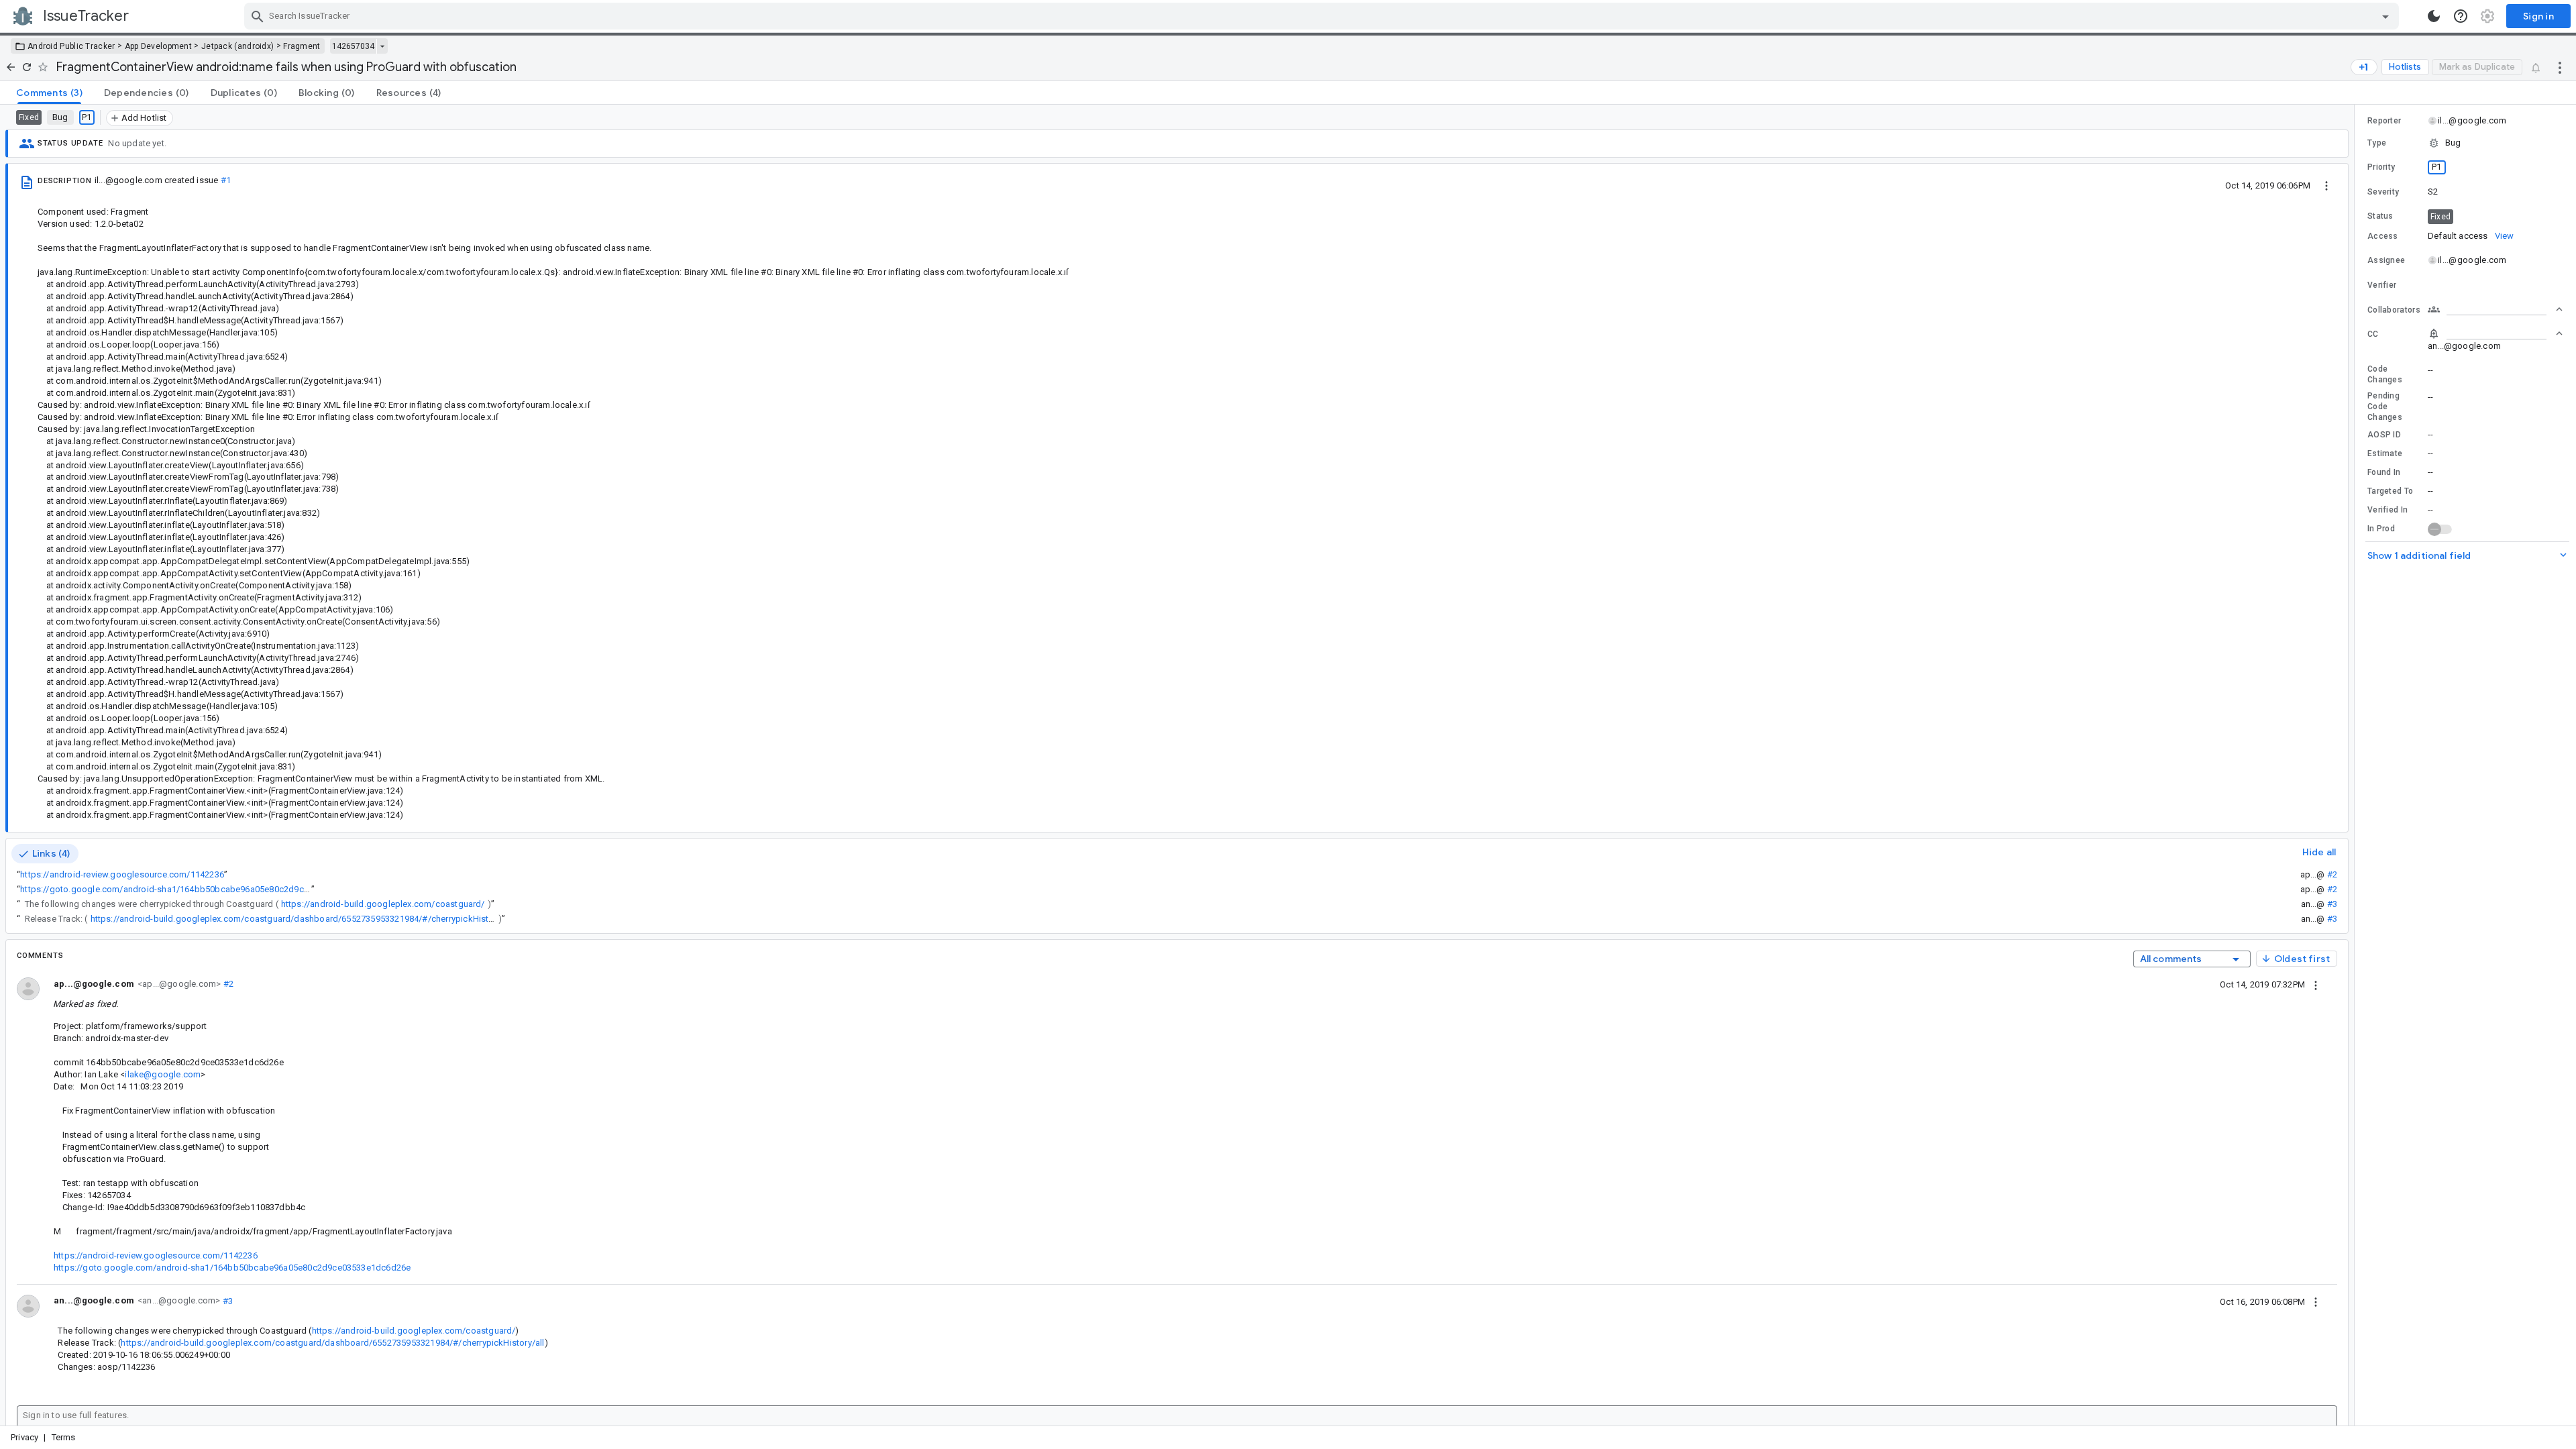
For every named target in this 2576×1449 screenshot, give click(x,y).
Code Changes (2385, 374)
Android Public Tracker (71, 46)
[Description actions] (2326, 185)
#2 (2332, 874)
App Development (159, 46)
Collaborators (2394, 310)
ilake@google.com (163, 1074)
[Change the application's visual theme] (2434, 16)
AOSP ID (2384, 435)
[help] (2461, 16)
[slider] (2357, 765)
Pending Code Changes (2385, 407)
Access (2383, 236)
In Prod (2381, 529)
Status (2380, 216)
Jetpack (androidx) (237, 46)
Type (2377, 143)
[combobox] (1323, 16)
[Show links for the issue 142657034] (382, 46)
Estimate (2385, 453)
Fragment (302, 46)
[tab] (49, 93)
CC (2373, 334)
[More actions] (2560, 67)
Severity (2383, 192)
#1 (226, 180)
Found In (2384, 472)
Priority (2381, 167)
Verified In (2387, 510)
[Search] (258, 16)
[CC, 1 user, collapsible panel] (2495, 333)
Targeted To (2390, 491)
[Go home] (11, 67)
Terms (64, 1437)
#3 (2332, 904)
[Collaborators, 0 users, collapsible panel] (2495, 309)
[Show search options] (2385, 16)
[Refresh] (27, 67)
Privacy (24, 1437)
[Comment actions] (2316, 984)
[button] (2465, 143)
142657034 (353, 46)
